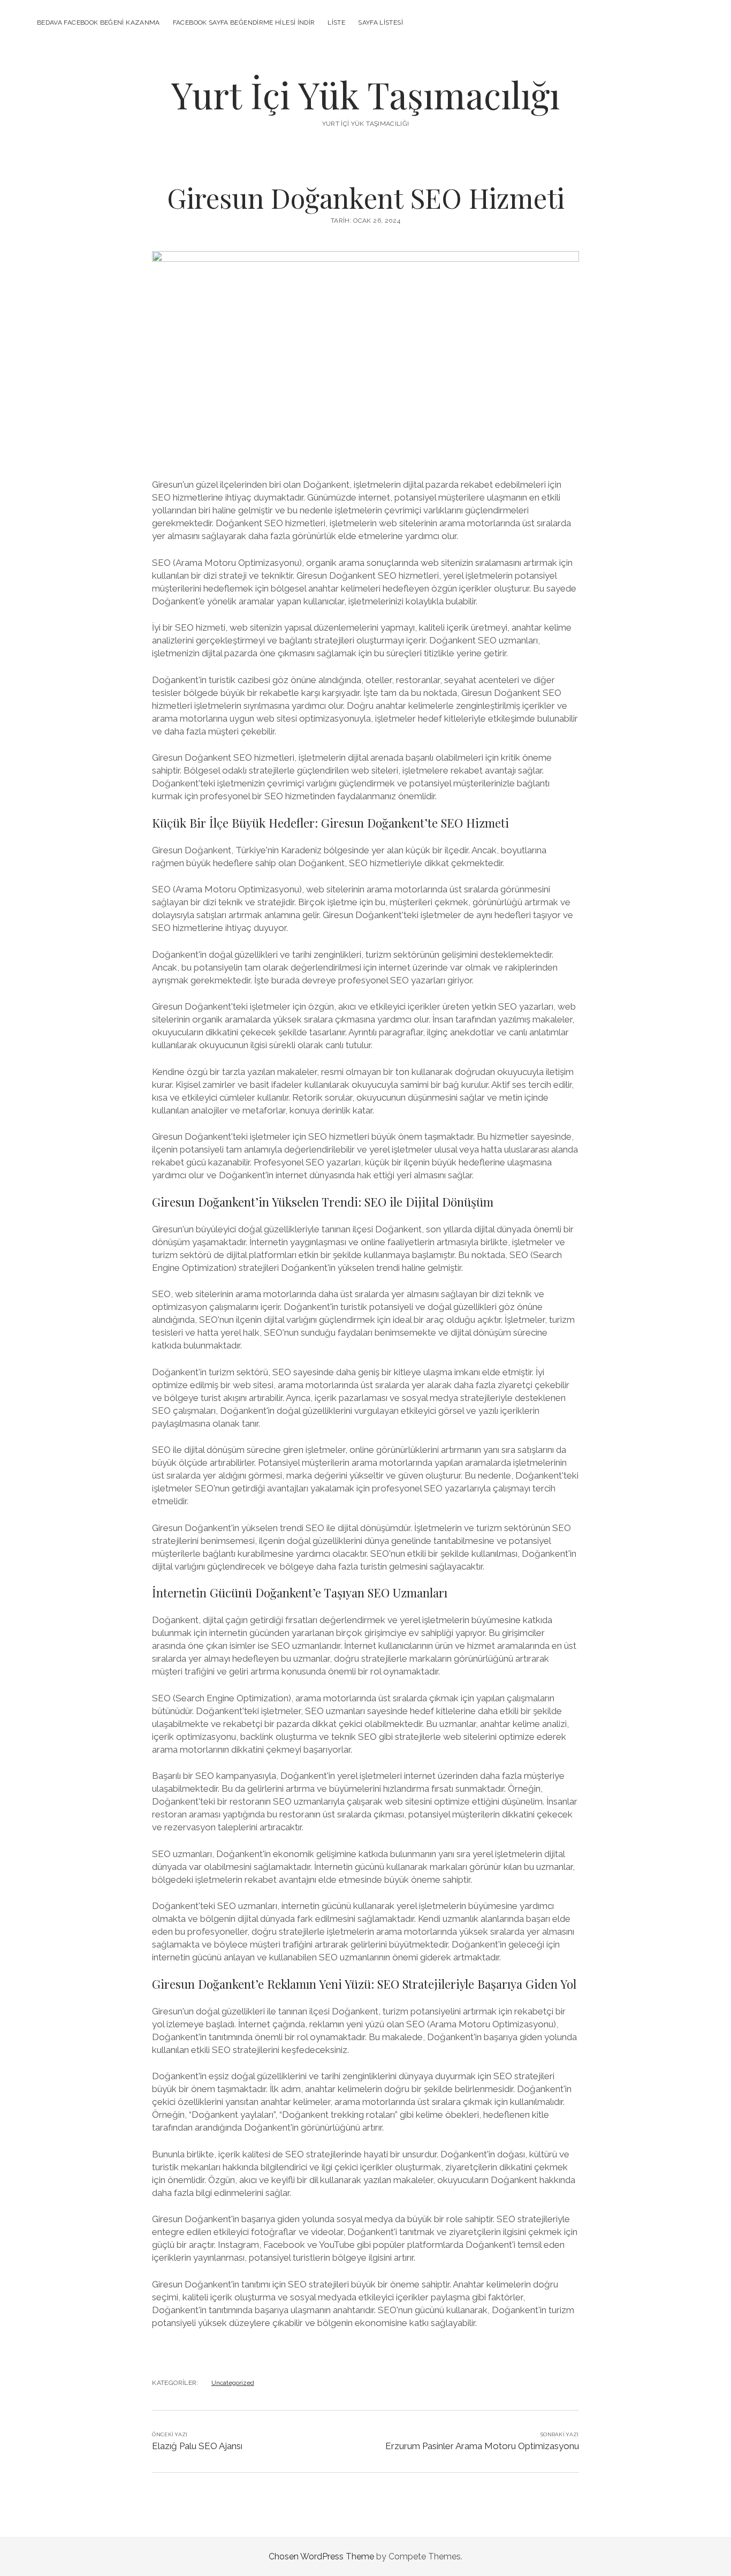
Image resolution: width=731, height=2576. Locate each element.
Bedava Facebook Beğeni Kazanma (98, 22)
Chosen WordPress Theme (321, 2556)
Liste (336, 22)
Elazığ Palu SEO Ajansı (197, 2446)
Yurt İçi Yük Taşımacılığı (365, 94)
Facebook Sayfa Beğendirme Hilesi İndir (244, 22)
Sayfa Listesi (380, 22)
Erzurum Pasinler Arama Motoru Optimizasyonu (482, 2446)
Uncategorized (233, 2383)
